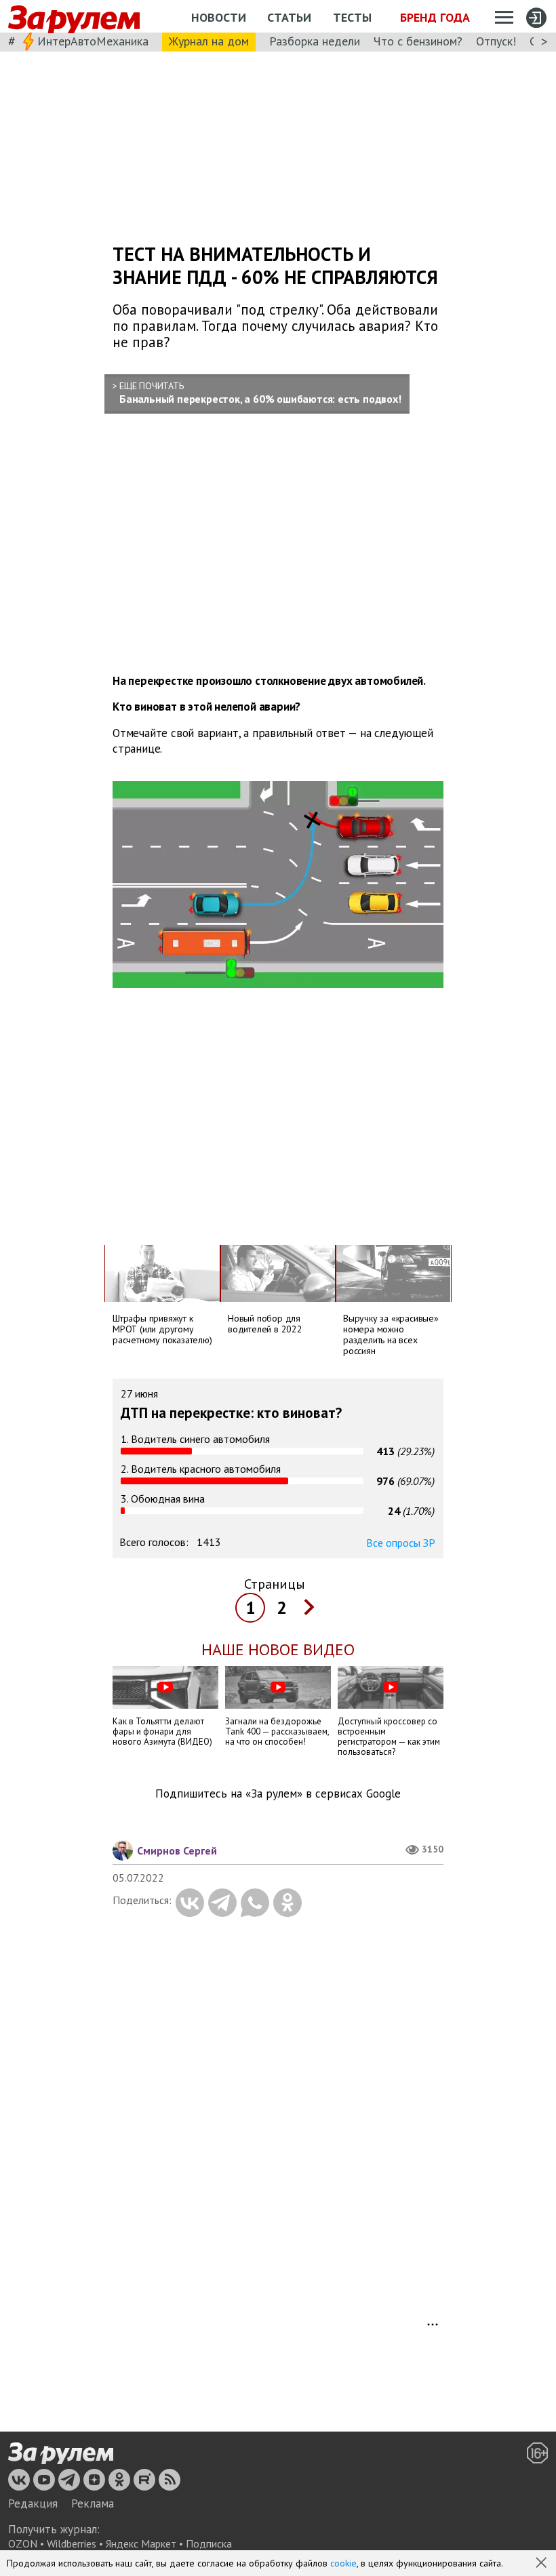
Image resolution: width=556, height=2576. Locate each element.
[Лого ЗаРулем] (74, 17)
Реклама (93, 2503)
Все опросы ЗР (401, 1543)
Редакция (33, 2503)
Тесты (352, 17)
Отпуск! (496, 41)
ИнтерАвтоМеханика (93, 41)
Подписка (209, 2543)
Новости (219, 17)
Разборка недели (315, 41)
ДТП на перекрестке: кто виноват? (231, 1413)
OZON (23, 2543)
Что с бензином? (418, 41)
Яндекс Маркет (141, 2543)
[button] (542, 2564)
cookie (343, 2563)
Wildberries (72, 2543)
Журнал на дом (209, 41)
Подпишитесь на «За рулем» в (278, 1794)
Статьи (289, 17)
